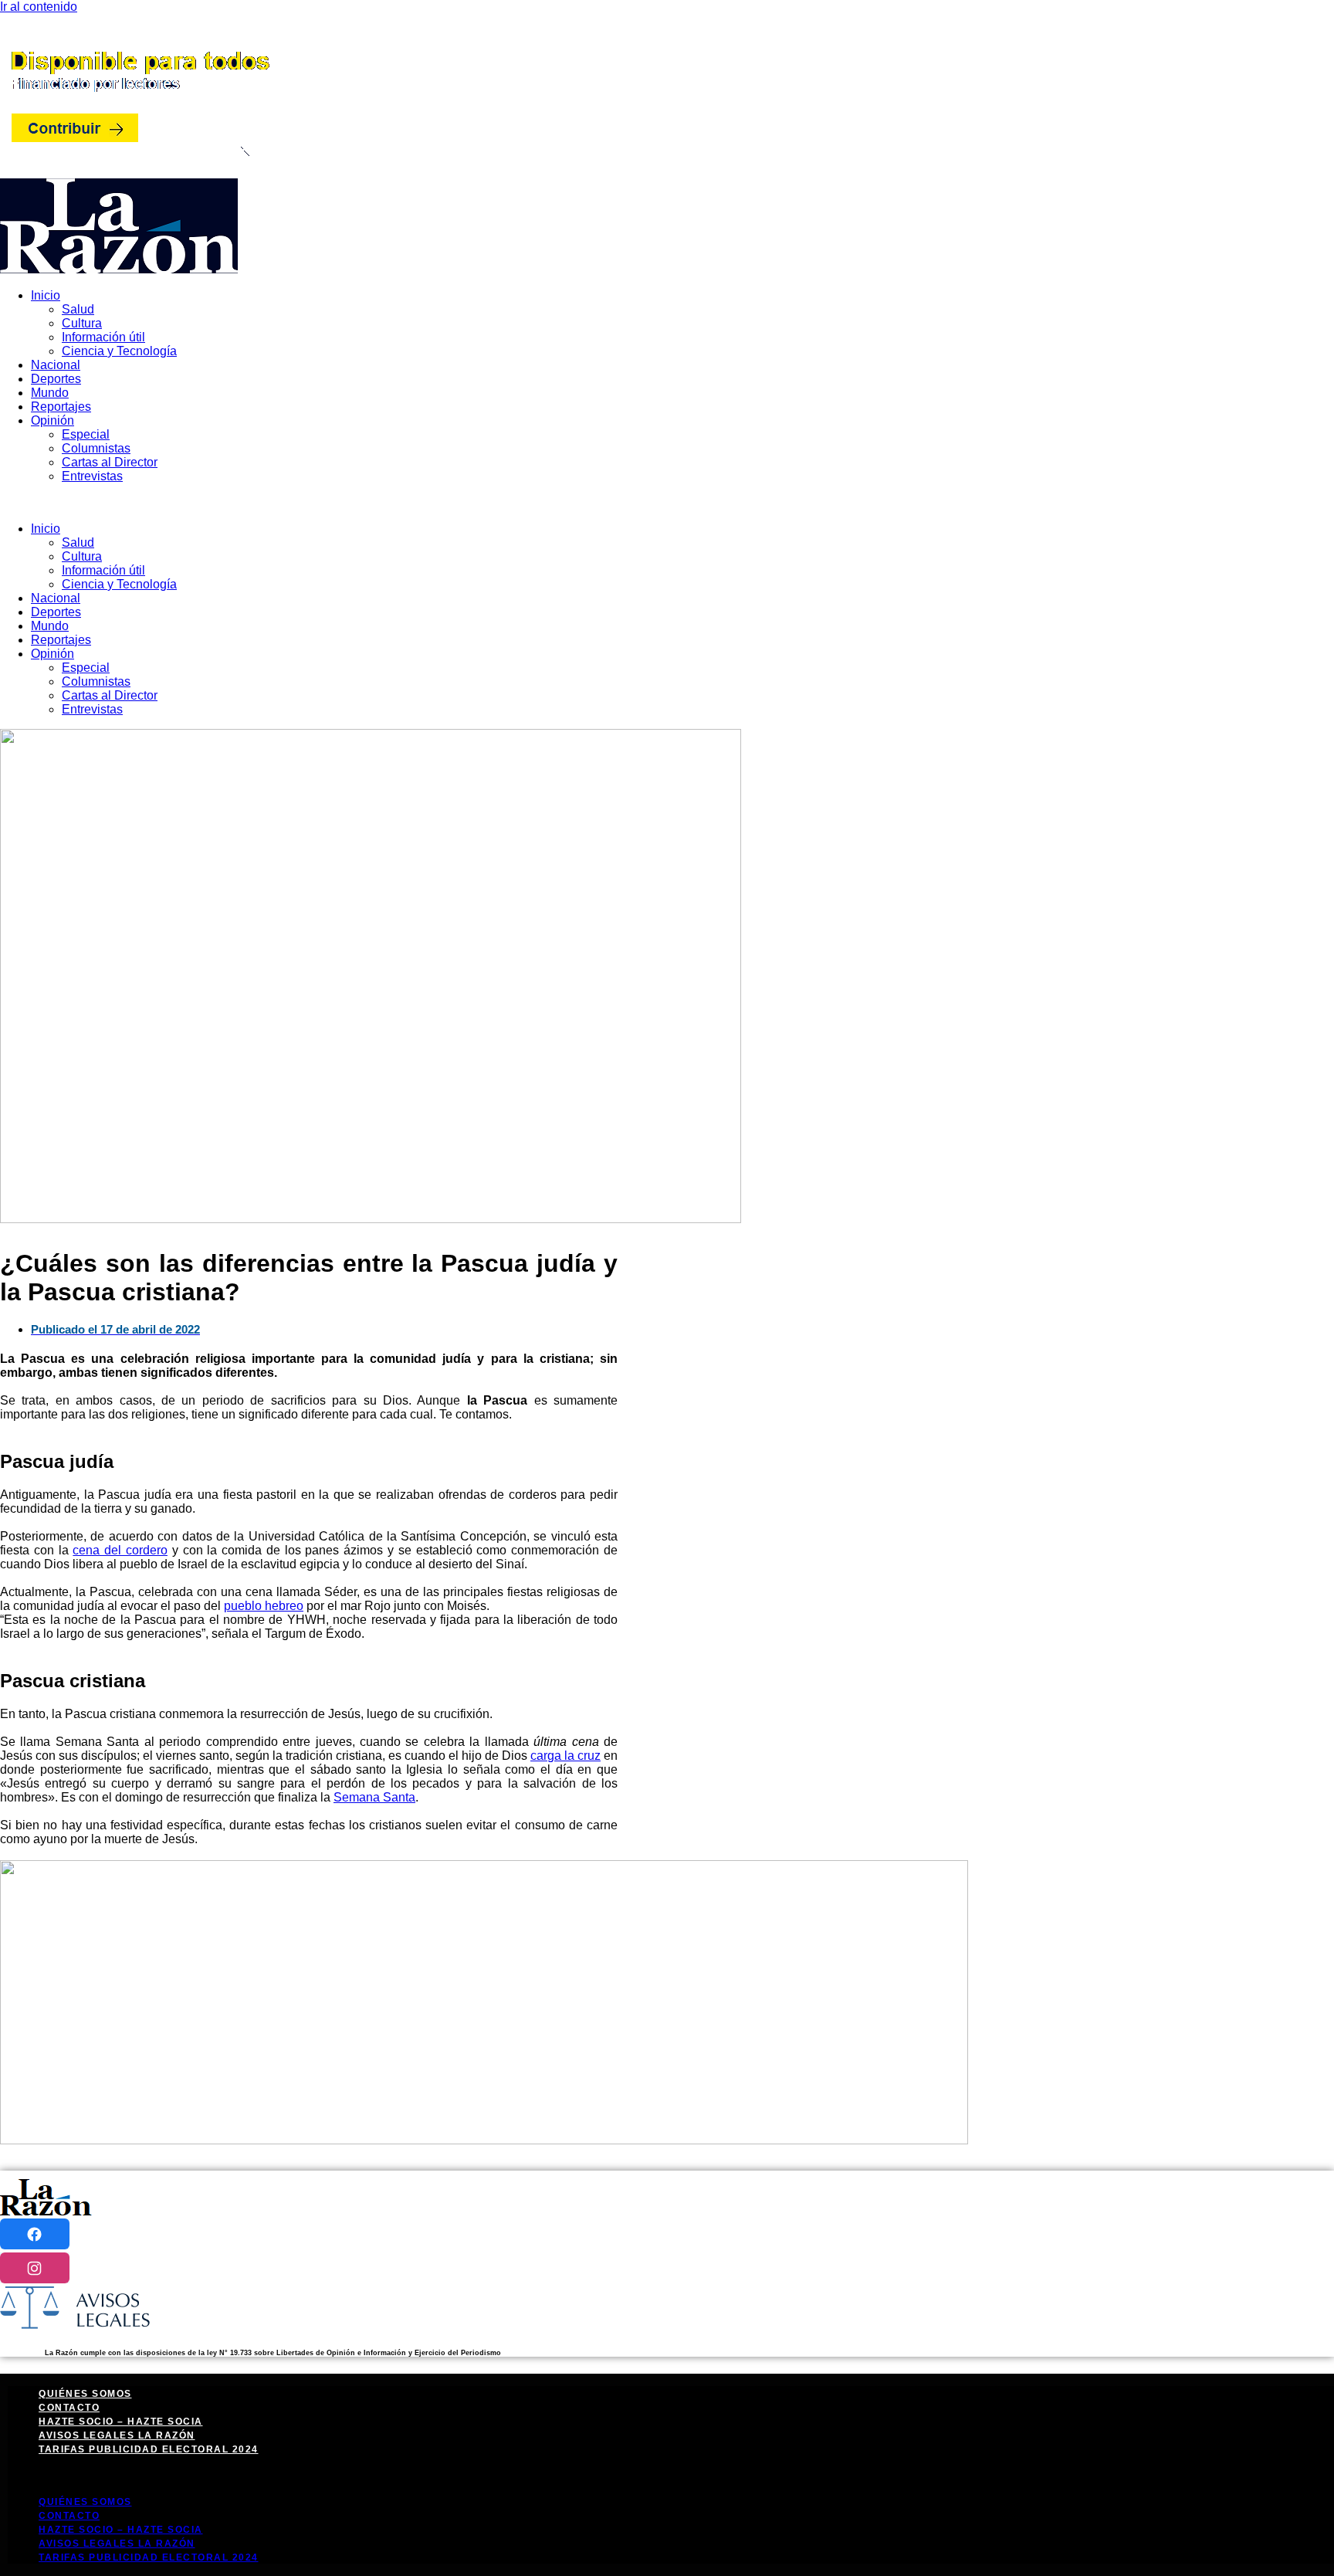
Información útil (103, 337)
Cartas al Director (110, 462)
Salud (78, 309)
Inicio (46, 295)
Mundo (50, 393)
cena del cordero (120, 1550)
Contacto (69, 2408)
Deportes (56, 379)
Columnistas (96, 448)
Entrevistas (92, 476)
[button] (667, 503)
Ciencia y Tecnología (119, 351)
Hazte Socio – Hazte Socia (121, 2422)
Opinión (52, 420)
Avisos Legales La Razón (117, 2435)
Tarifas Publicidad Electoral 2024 (149, 2449)
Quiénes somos (85, 2394)
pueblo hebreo (264, 1606)
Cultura (82, 323)
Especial (86, 434)
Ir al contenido (39, 7)
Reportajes (61, 407)
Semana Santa (374, 1797)
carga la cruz (565, 1756)
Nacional (56, 365)
